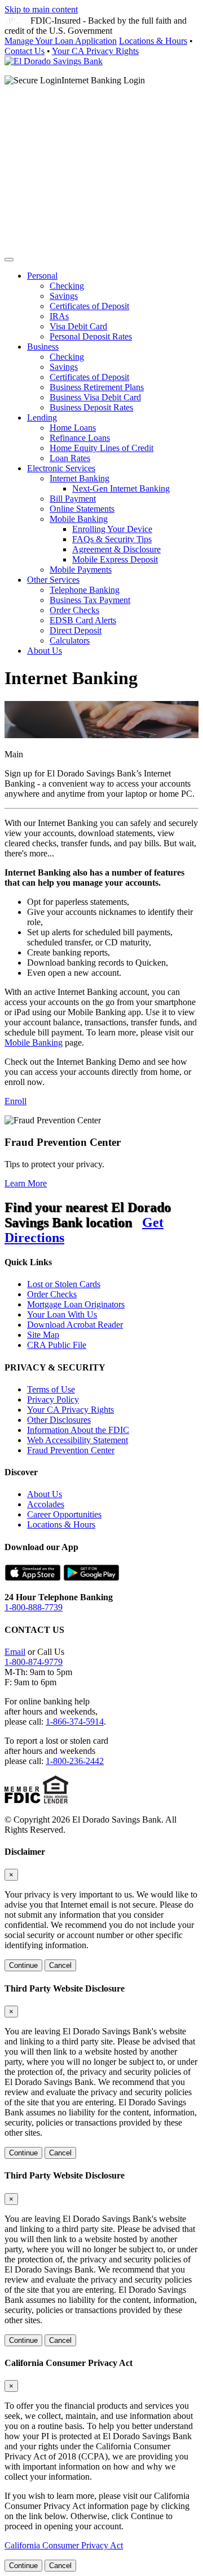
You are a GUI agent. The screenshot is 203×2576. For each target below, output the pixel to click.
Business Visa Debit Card (95, 397)
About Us (45, 651)
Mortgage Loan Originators (76, 1304)
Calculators (70, 640)
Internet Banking (80, 478)
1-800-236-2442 (75, 1761)
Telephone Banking (85, 590)
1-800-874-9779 (34, 1662)
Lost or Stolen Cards (64, 1284)
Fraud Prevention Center (71, 1450)
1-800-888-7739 (34, 1607)
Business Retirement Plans (97, 387)
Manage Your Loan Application (61, 41)
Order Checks (74, 610)
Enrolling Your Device (112, 529)
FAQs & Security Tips (112, 539)
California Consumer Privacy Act (64, 2545)
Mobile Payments (81, 570)
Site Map (43, 1335)
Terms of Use (51, 1389)
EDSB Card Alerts (83, 620)
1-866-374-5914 (75, 1722)
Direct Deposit (76, 630)
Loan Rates (70, 458)
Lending (42, 418)
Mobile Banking (79, 519)
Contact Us (25, 51)
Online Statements (82, 509)
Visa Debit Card (78, 326)
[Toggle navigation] (9, 260)
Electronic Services (61, 468)
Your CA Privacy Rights (95, 51)
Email (15, 1652)
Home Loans (73, 428)
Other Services (53, 580)
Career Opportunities (64, 1514)
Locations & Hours (153, 41)
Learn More (26, 1183)
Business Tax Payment (90, 600)
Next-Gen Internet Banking (121, 488)
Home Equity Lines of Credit (101, 448)
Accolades (46, 1504)
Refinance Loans (80, 438)
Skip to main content (41, 9)
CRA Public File (57, 1345)
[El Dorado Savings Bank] (54, 61)
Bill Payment (73, 499)
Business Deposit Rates (91, 407)
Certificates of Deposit (89, 306)
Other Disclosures (59, 1420)
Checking (67, 286)
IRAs (59, 316)
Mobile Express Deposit (115, 559)
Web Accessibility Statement (78, 1440)
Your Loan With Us (62, 1314)
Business (43, 347)
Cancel (60, 1965)
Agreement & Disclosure (116, 549)
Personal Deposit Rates (91, 336)
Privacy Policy (53, 1399)
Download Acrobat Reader (75, 1325)
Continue (23, 1965)
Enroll (16, 1101)
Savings (64, 296)
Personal (42, 276)
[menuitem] (113, 306)
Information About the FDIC (78, 1430)
